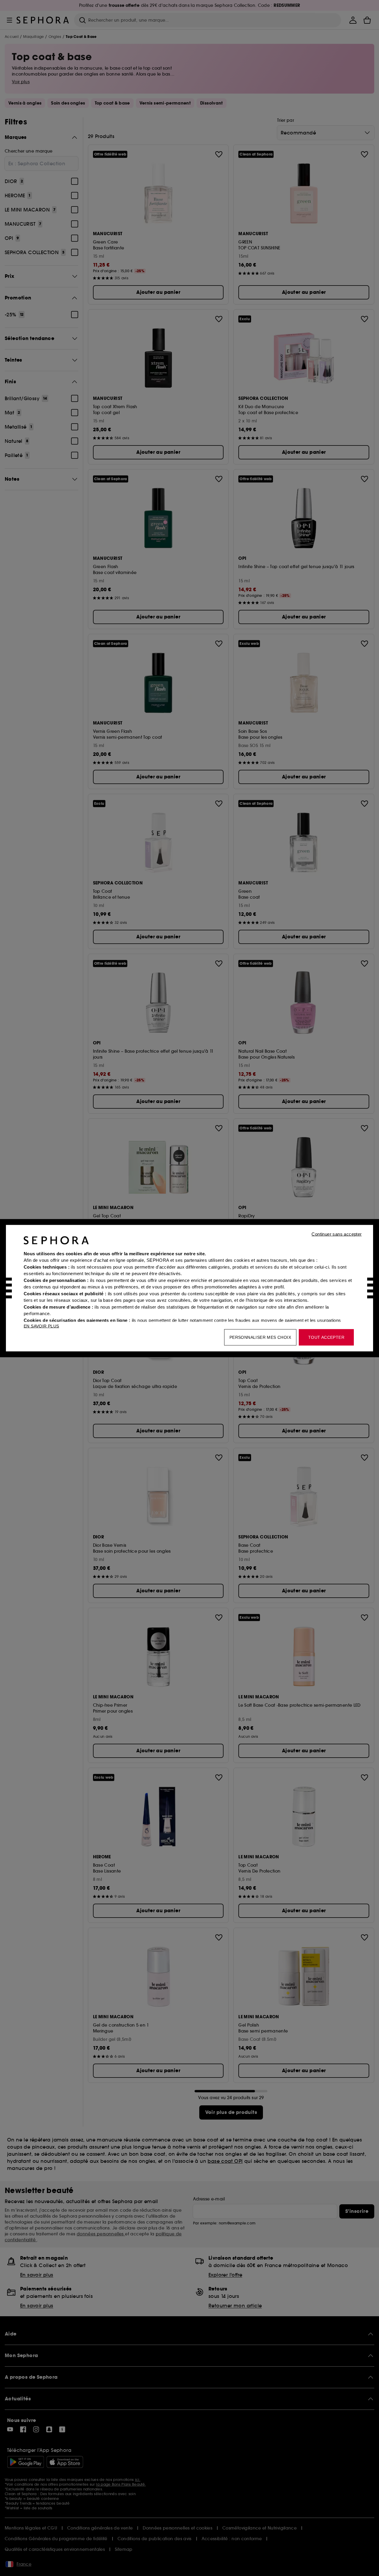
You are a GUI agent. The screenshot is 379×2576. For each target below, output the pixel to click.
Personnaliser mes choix (260, 1337)
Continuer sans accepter (337, 1234)
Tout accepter (326, 1337)
